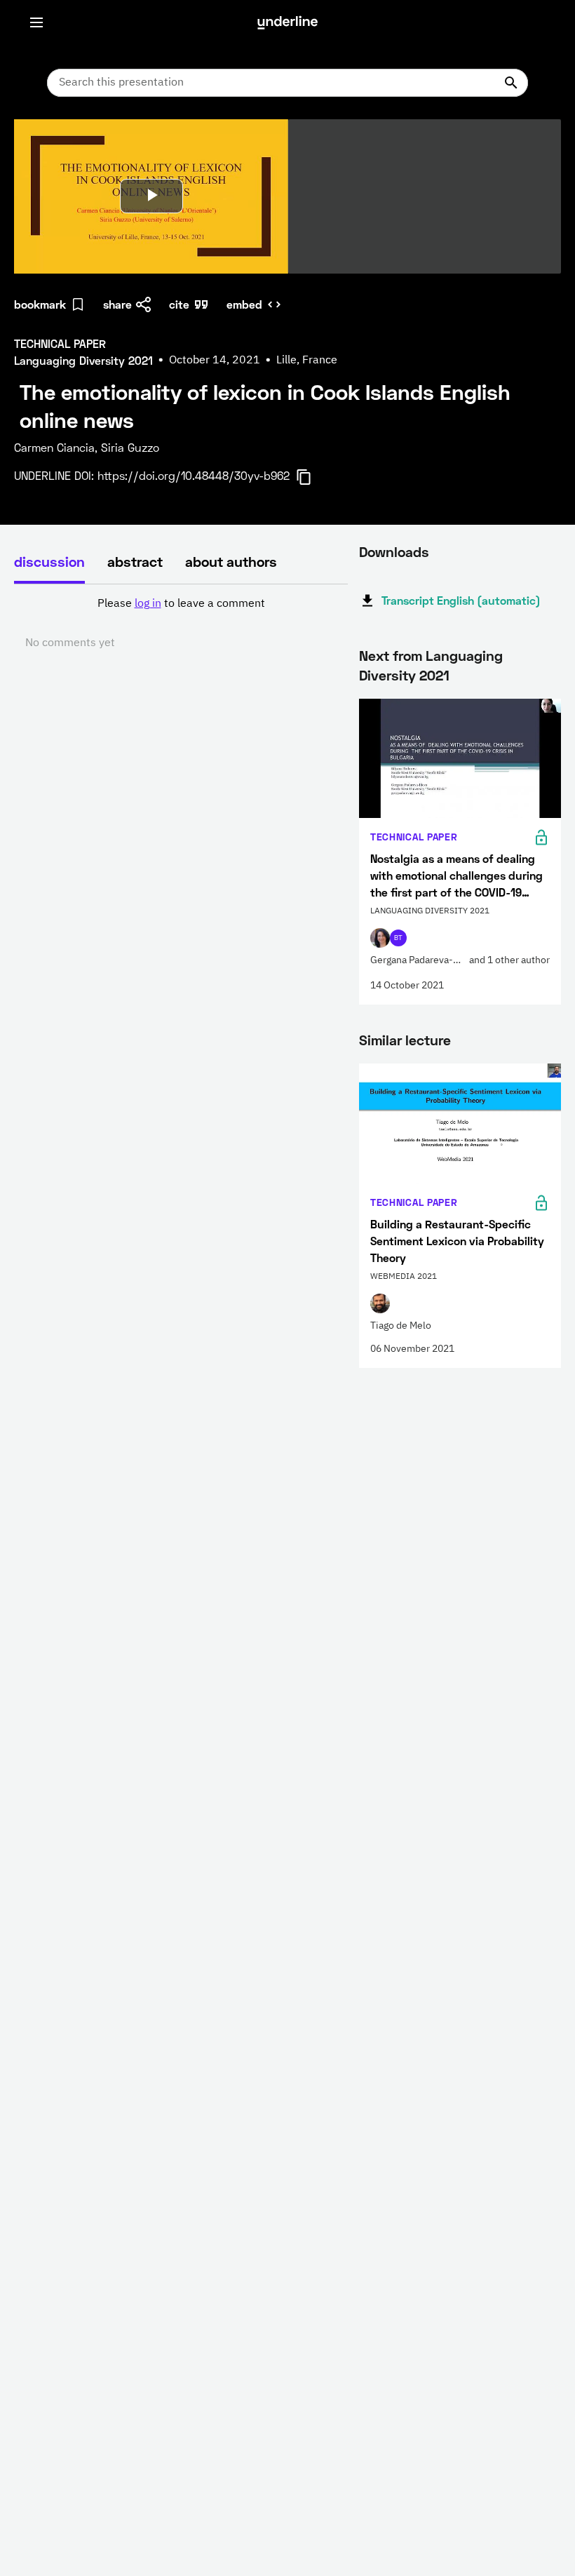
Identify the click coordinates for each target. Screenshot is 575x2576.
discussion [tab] (49, 561)
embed (244, 304)
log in (148, 604)
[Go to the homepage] (287, 22)
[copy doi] (312, 477)
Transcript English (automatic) (461, 600)
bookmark (40, 304)
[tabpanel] (181, 624)
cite (179, 304)
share (117, 304)
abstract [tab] (135, 561)
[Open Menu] (36, 22)
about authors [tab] (231, 561)
